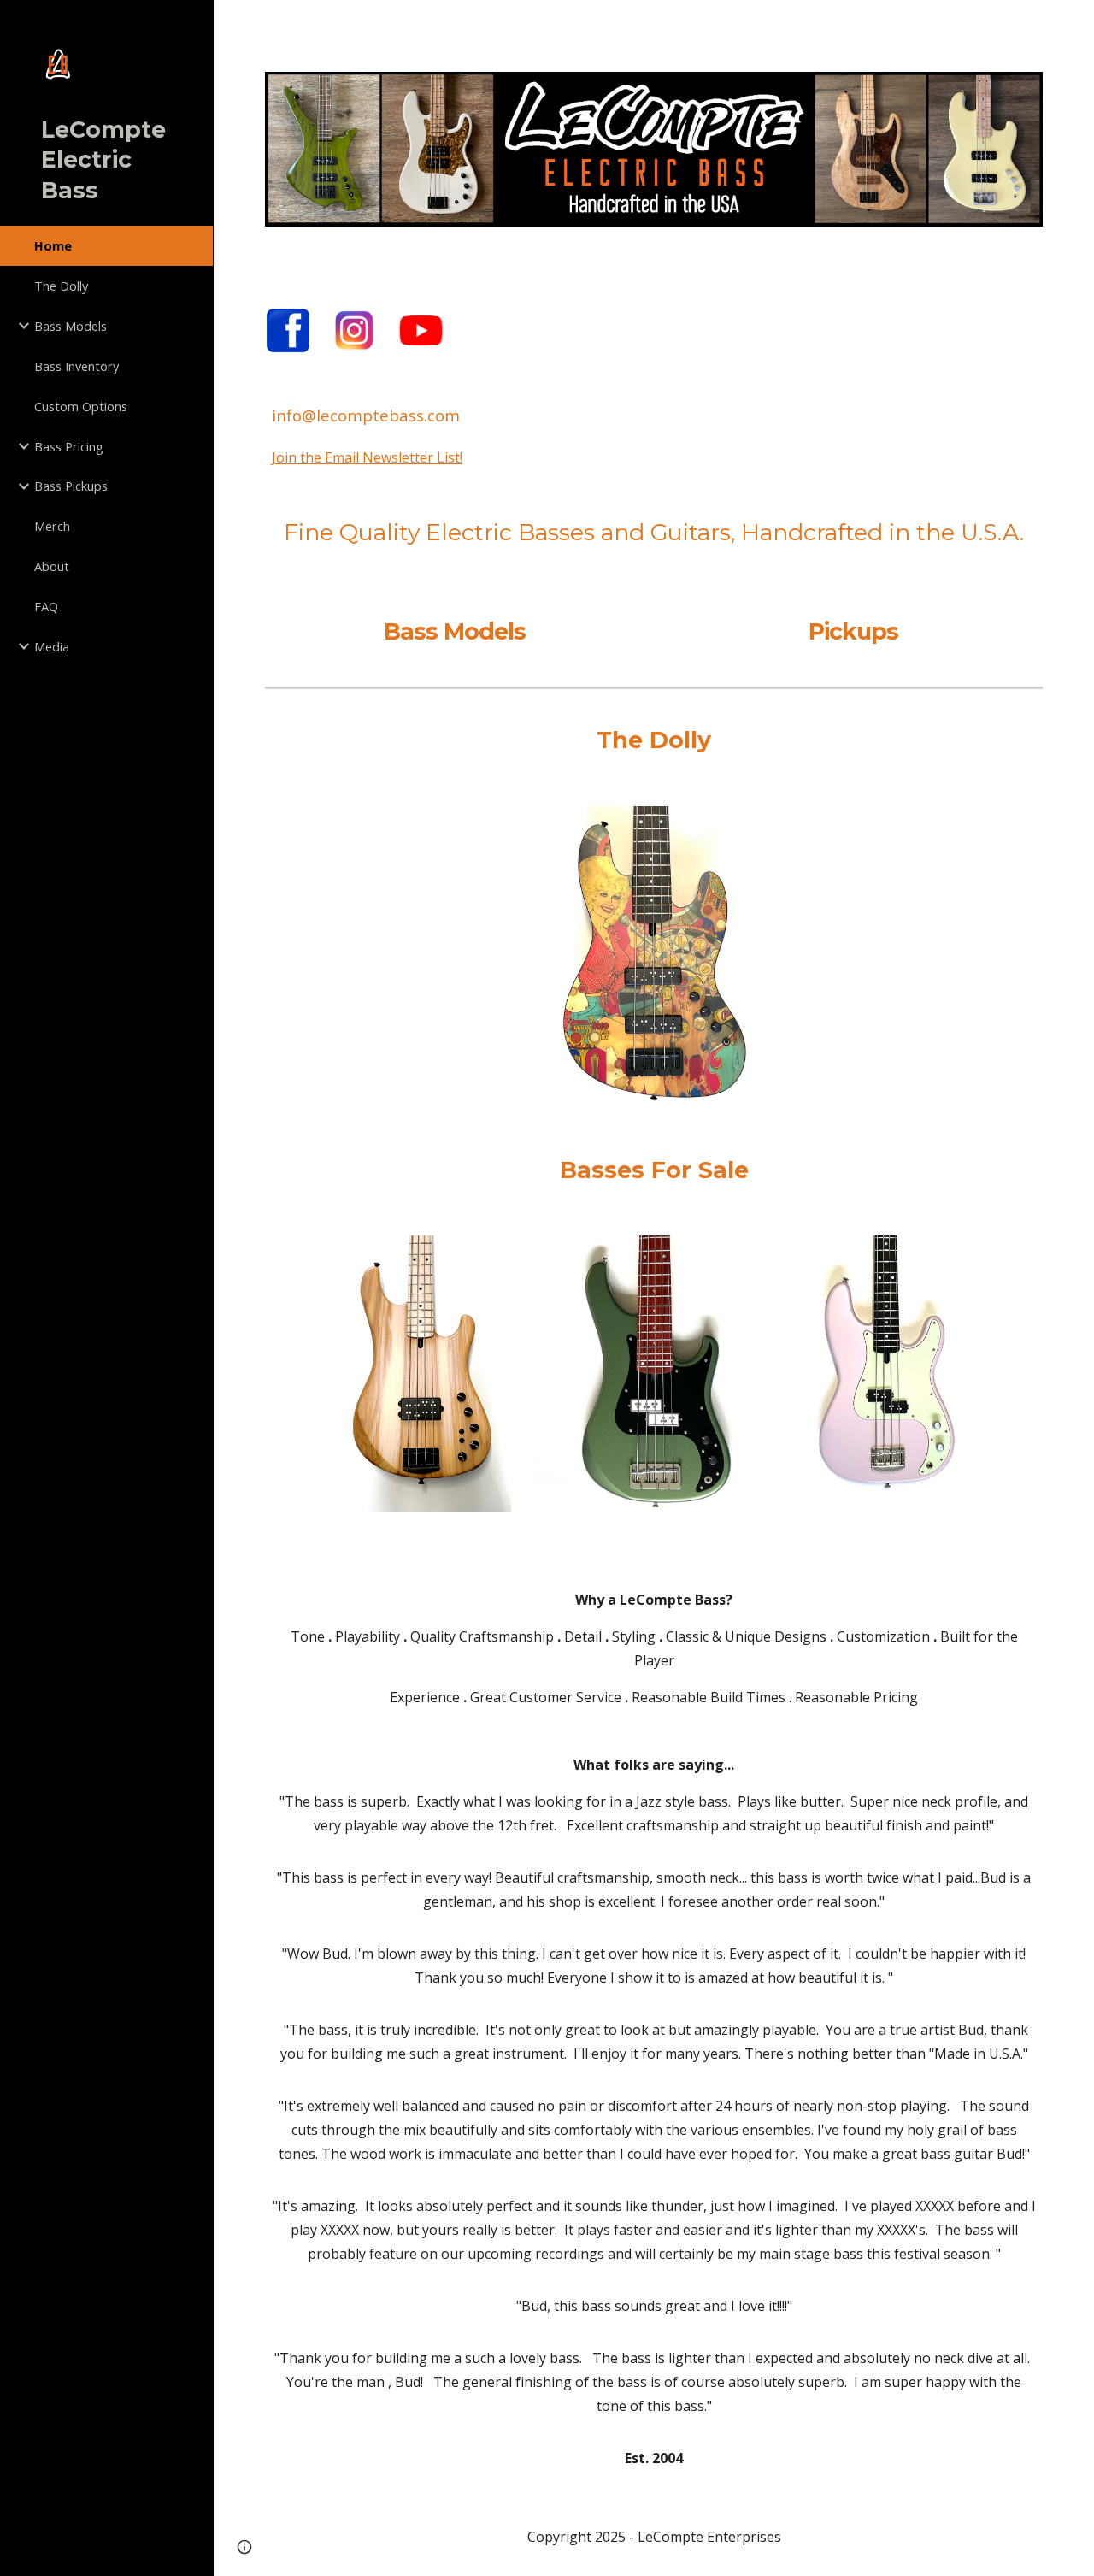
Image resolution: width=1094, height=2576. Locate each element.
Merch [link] (52, 526)
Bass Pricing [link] (69, 446)
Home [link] (53, 245)
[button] (1073, 24)
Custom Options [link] (81, 406)
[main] (654, 476)
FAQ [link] (46, 606)
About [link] (52, 566)
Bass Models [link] (71, 326)
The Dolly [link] (61, 286)
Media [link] (52, 646)
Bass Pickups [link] (71, 486)
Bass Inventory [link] (76, 366)
